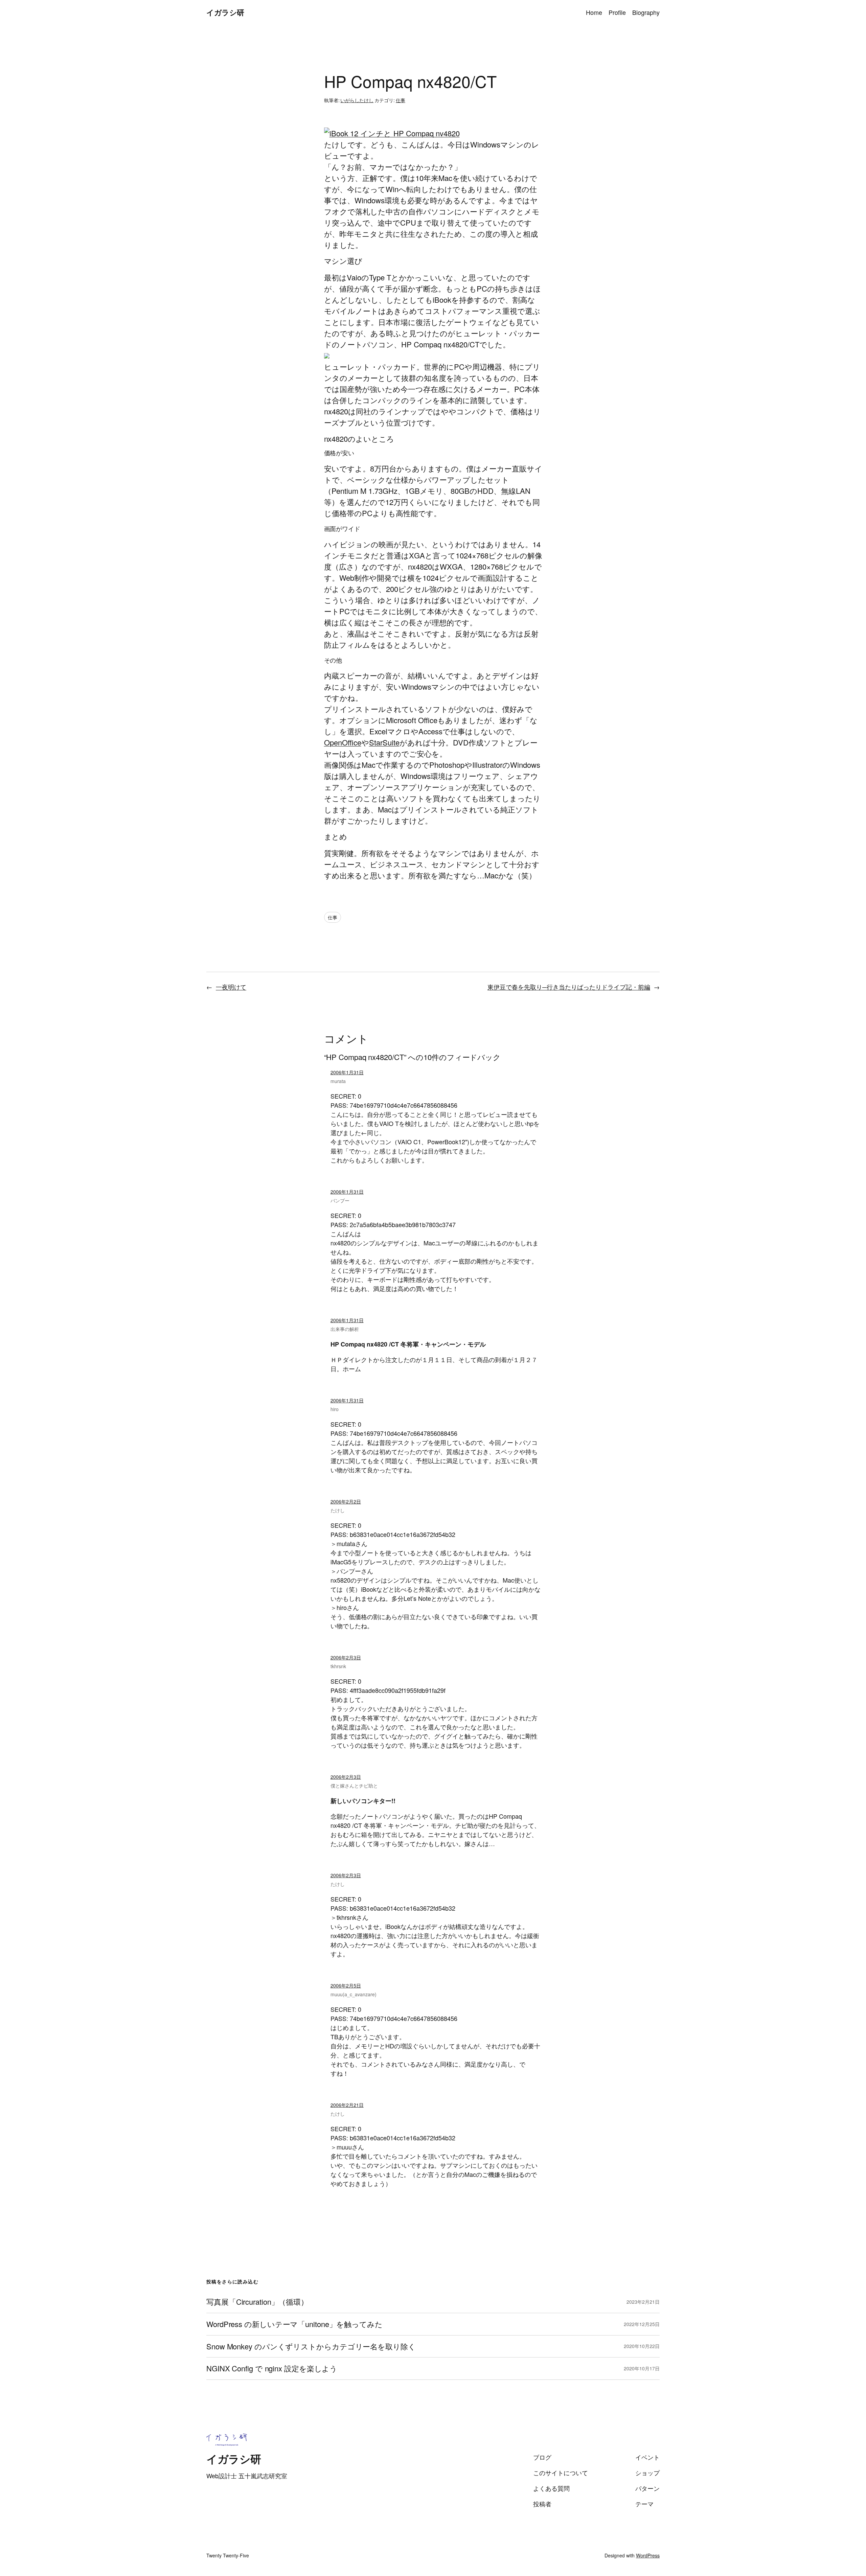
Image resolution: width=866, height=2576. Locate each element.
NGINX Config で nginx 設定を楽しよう (272, 2368)
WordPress (648, 2555)
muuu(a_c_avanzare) (354, 1994)
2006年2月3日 (346, 1657)
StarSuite (384, 742)
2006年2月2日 (346, 1501)
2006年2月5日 (346, 1985)
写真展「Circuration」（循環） (257, 2302)
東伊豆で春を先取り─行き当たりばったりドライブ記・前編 (569, 987)
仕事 (401, 100)
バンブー (340, 1200)
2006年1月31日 (347, 1072)
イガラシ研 (225, 12)
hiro (335, 1409)
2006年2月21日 (347, 2105)
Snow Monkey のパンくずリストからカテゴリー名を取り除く (311, 2347)
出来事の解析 (345, 1329)
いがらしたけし (357, 100)
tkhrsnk (338, 1666)
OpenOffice (343, 742)
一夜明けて (231, 987)
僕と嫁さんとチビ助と (354, 1786)
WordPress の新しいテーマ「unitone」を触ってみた (294, 2324)
